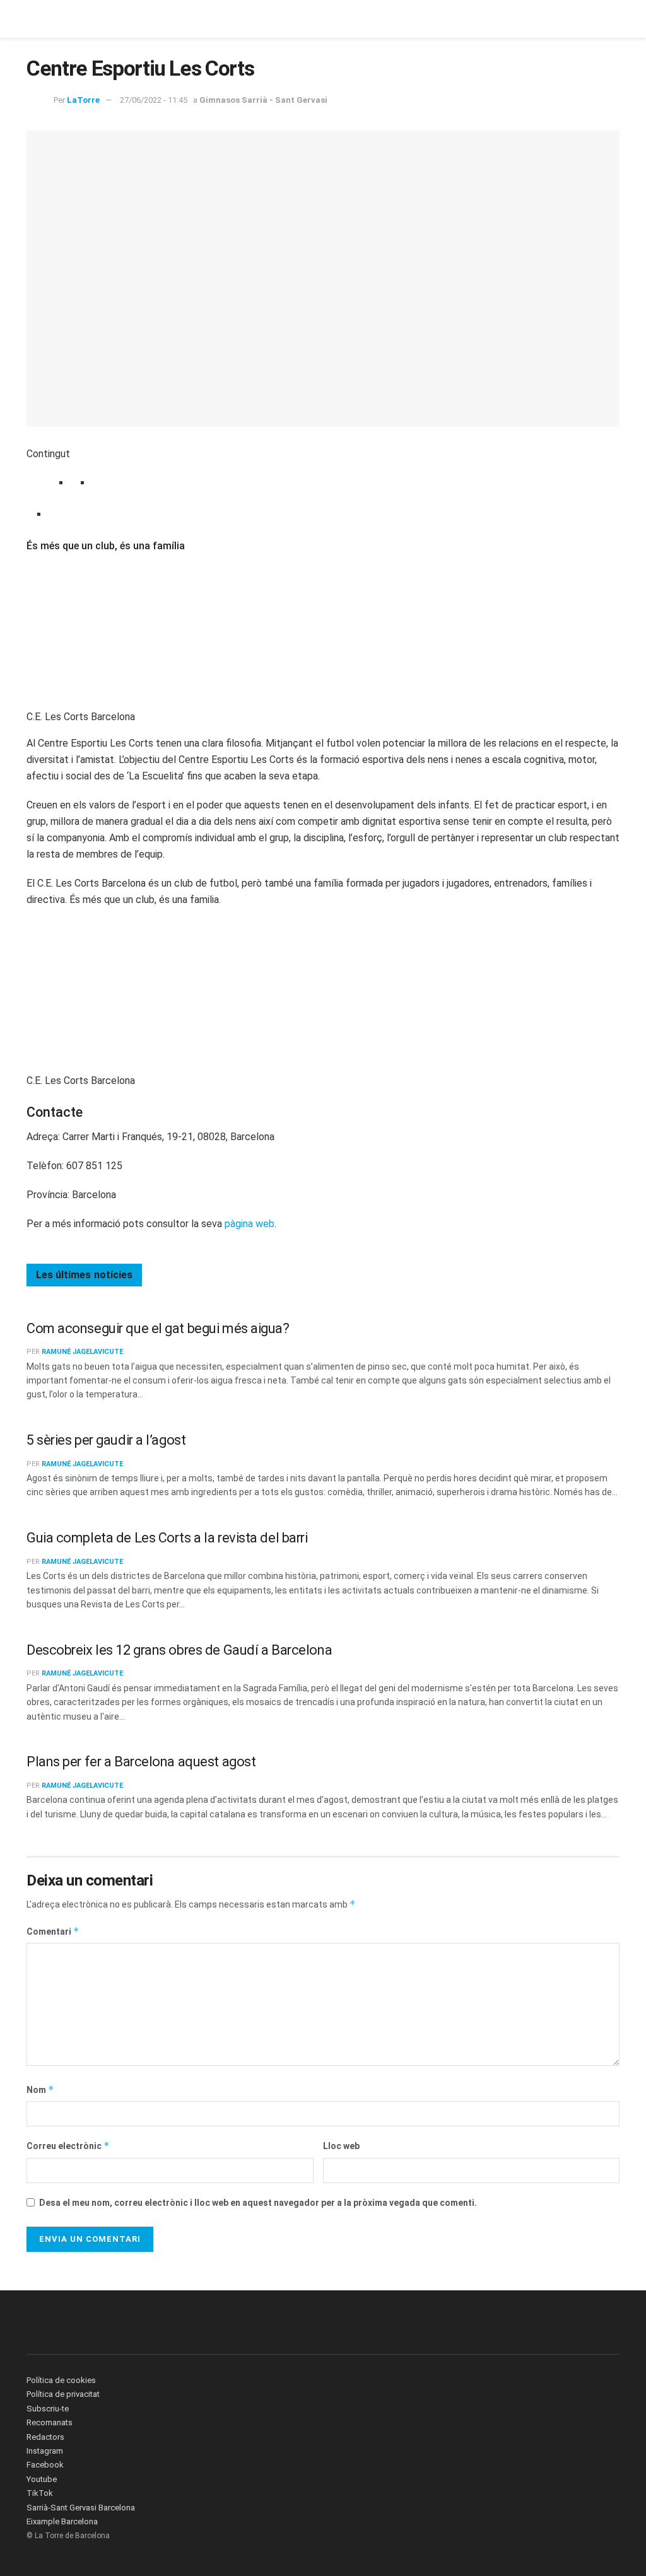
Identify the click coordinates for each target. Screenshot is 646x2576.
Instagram (45, 2451)
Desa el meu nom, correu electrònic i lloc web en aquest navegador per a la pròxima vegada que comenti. (258, 2203)
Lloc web (341, 2146)
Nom (40, 2089)
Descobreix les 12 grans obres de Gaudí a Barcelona (179, 1650)
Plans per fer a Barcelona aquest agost (141, 1762)
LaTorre (83, 100)
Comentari (53, 1931)
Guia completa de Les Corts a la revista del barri (167, 1538)
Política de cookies (61, 2380)
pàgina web (250, 1224)
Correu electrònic (68, 2146)
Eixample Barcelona (62, 2521)
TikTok (40, 2493)
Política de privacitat (63, 2394)
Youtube (42, 2479)
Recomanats (50, 2422)
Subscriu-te (48, 2409)
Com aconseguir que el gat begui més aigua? (158, 1328)
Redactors (45, 2437)
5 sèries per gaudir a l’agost (106, 1440)
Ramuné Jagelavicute (82, 1352)
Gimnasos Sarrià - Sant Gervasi (263, 100)
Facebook (45, 2465)
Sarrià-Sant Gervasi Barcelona (81, 2508)
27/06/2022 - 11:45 (154, 100)
